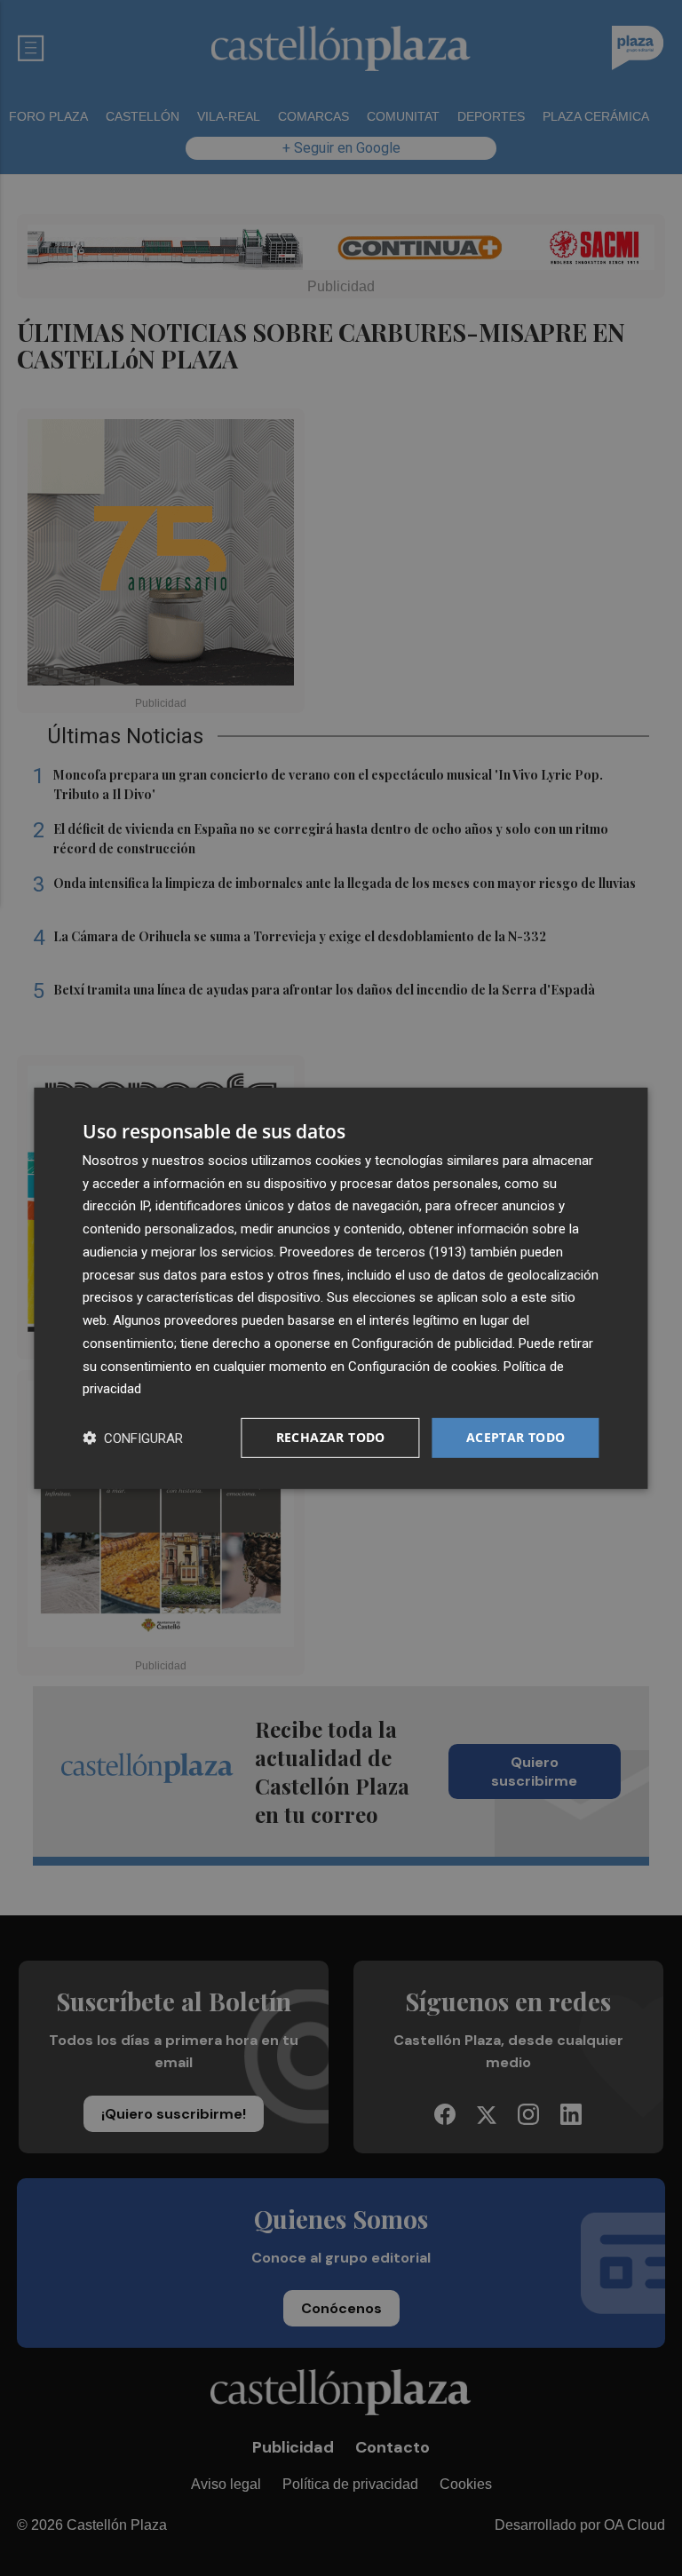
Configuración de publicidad (432, 1343)
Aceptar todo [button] (516, 1437)
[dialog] (341, 1288)
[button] (133, 1438)
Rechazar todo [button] (331, 1437)
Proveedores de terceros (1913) (373, 1252)
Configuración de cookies (423, 1366)
